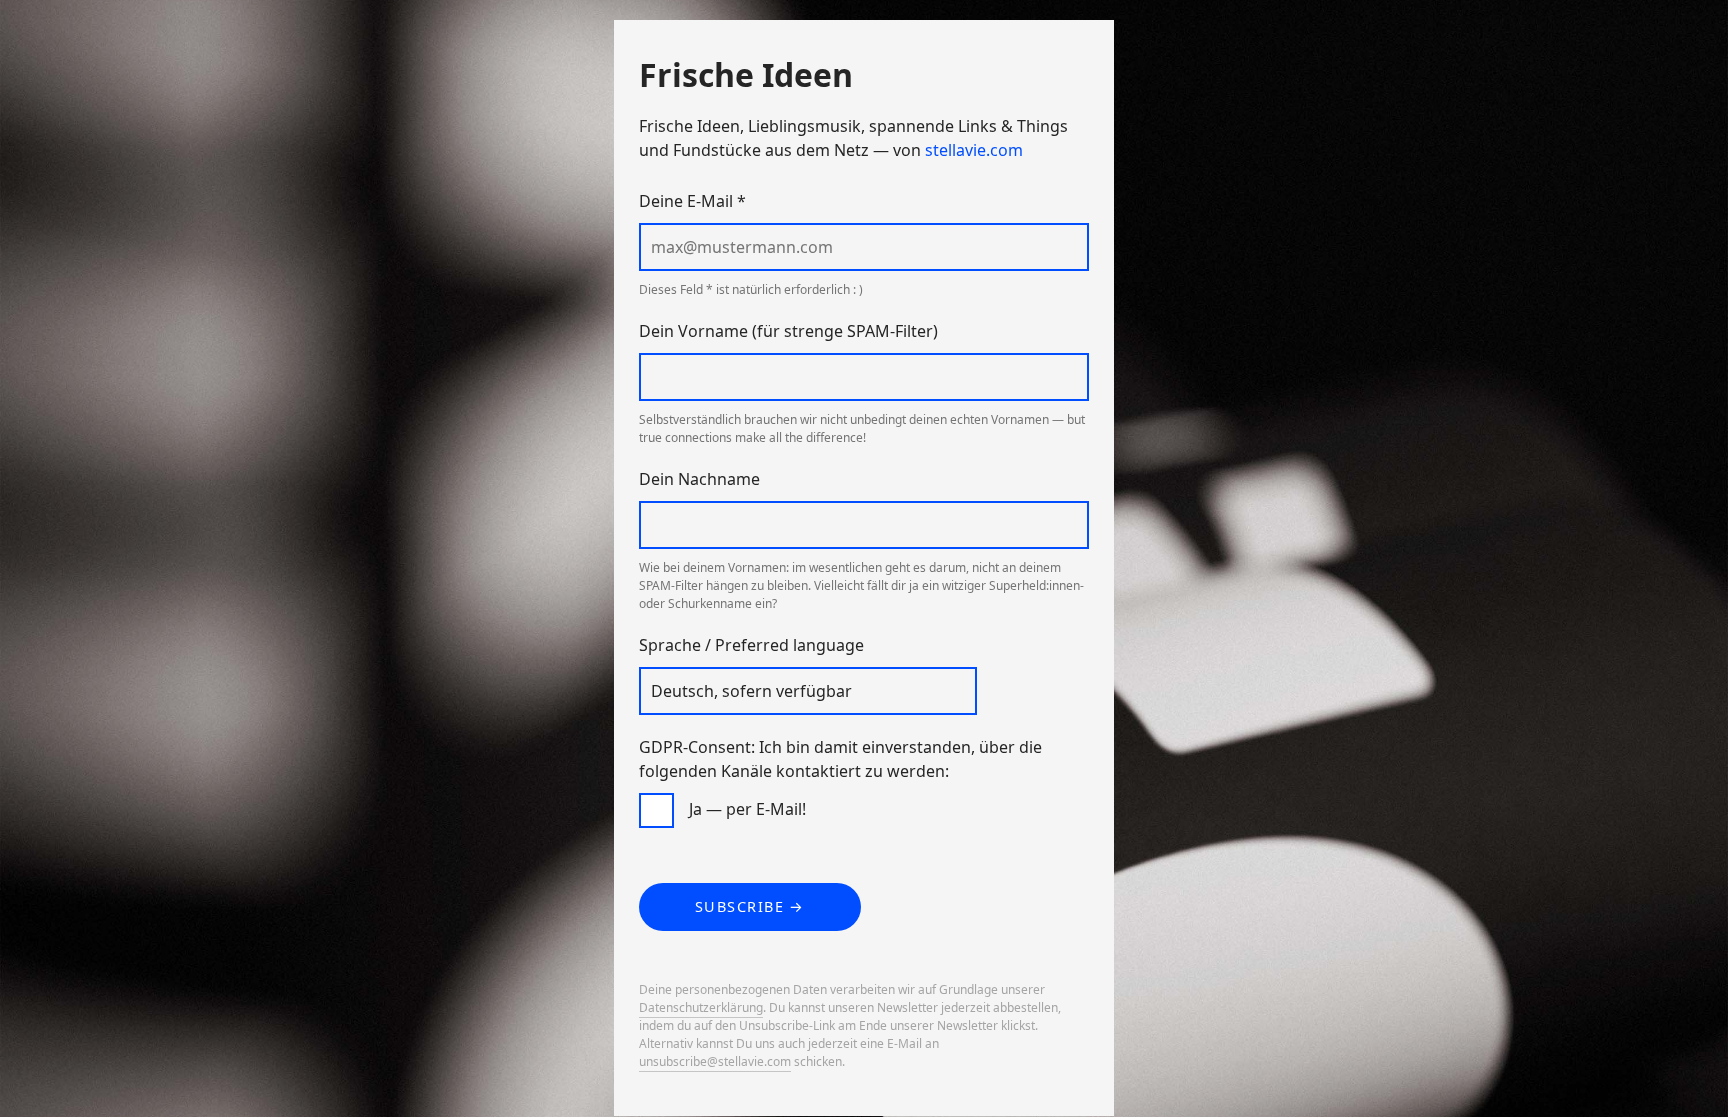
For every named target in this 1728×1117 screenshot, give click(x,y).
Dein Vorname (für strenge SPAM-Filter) (788, 331)
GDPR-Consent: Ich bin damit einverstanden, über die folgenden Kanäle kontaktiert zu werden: (840, 759)
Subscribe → (750, 906)
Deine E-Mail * (692, 201)
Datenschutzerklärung (701, 1007)
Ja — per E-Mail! (747, 809)
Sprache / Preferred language (751, 645)
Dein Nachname (699, 479)
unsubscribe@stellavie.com (715, 1061)
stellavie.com (974, 150)
